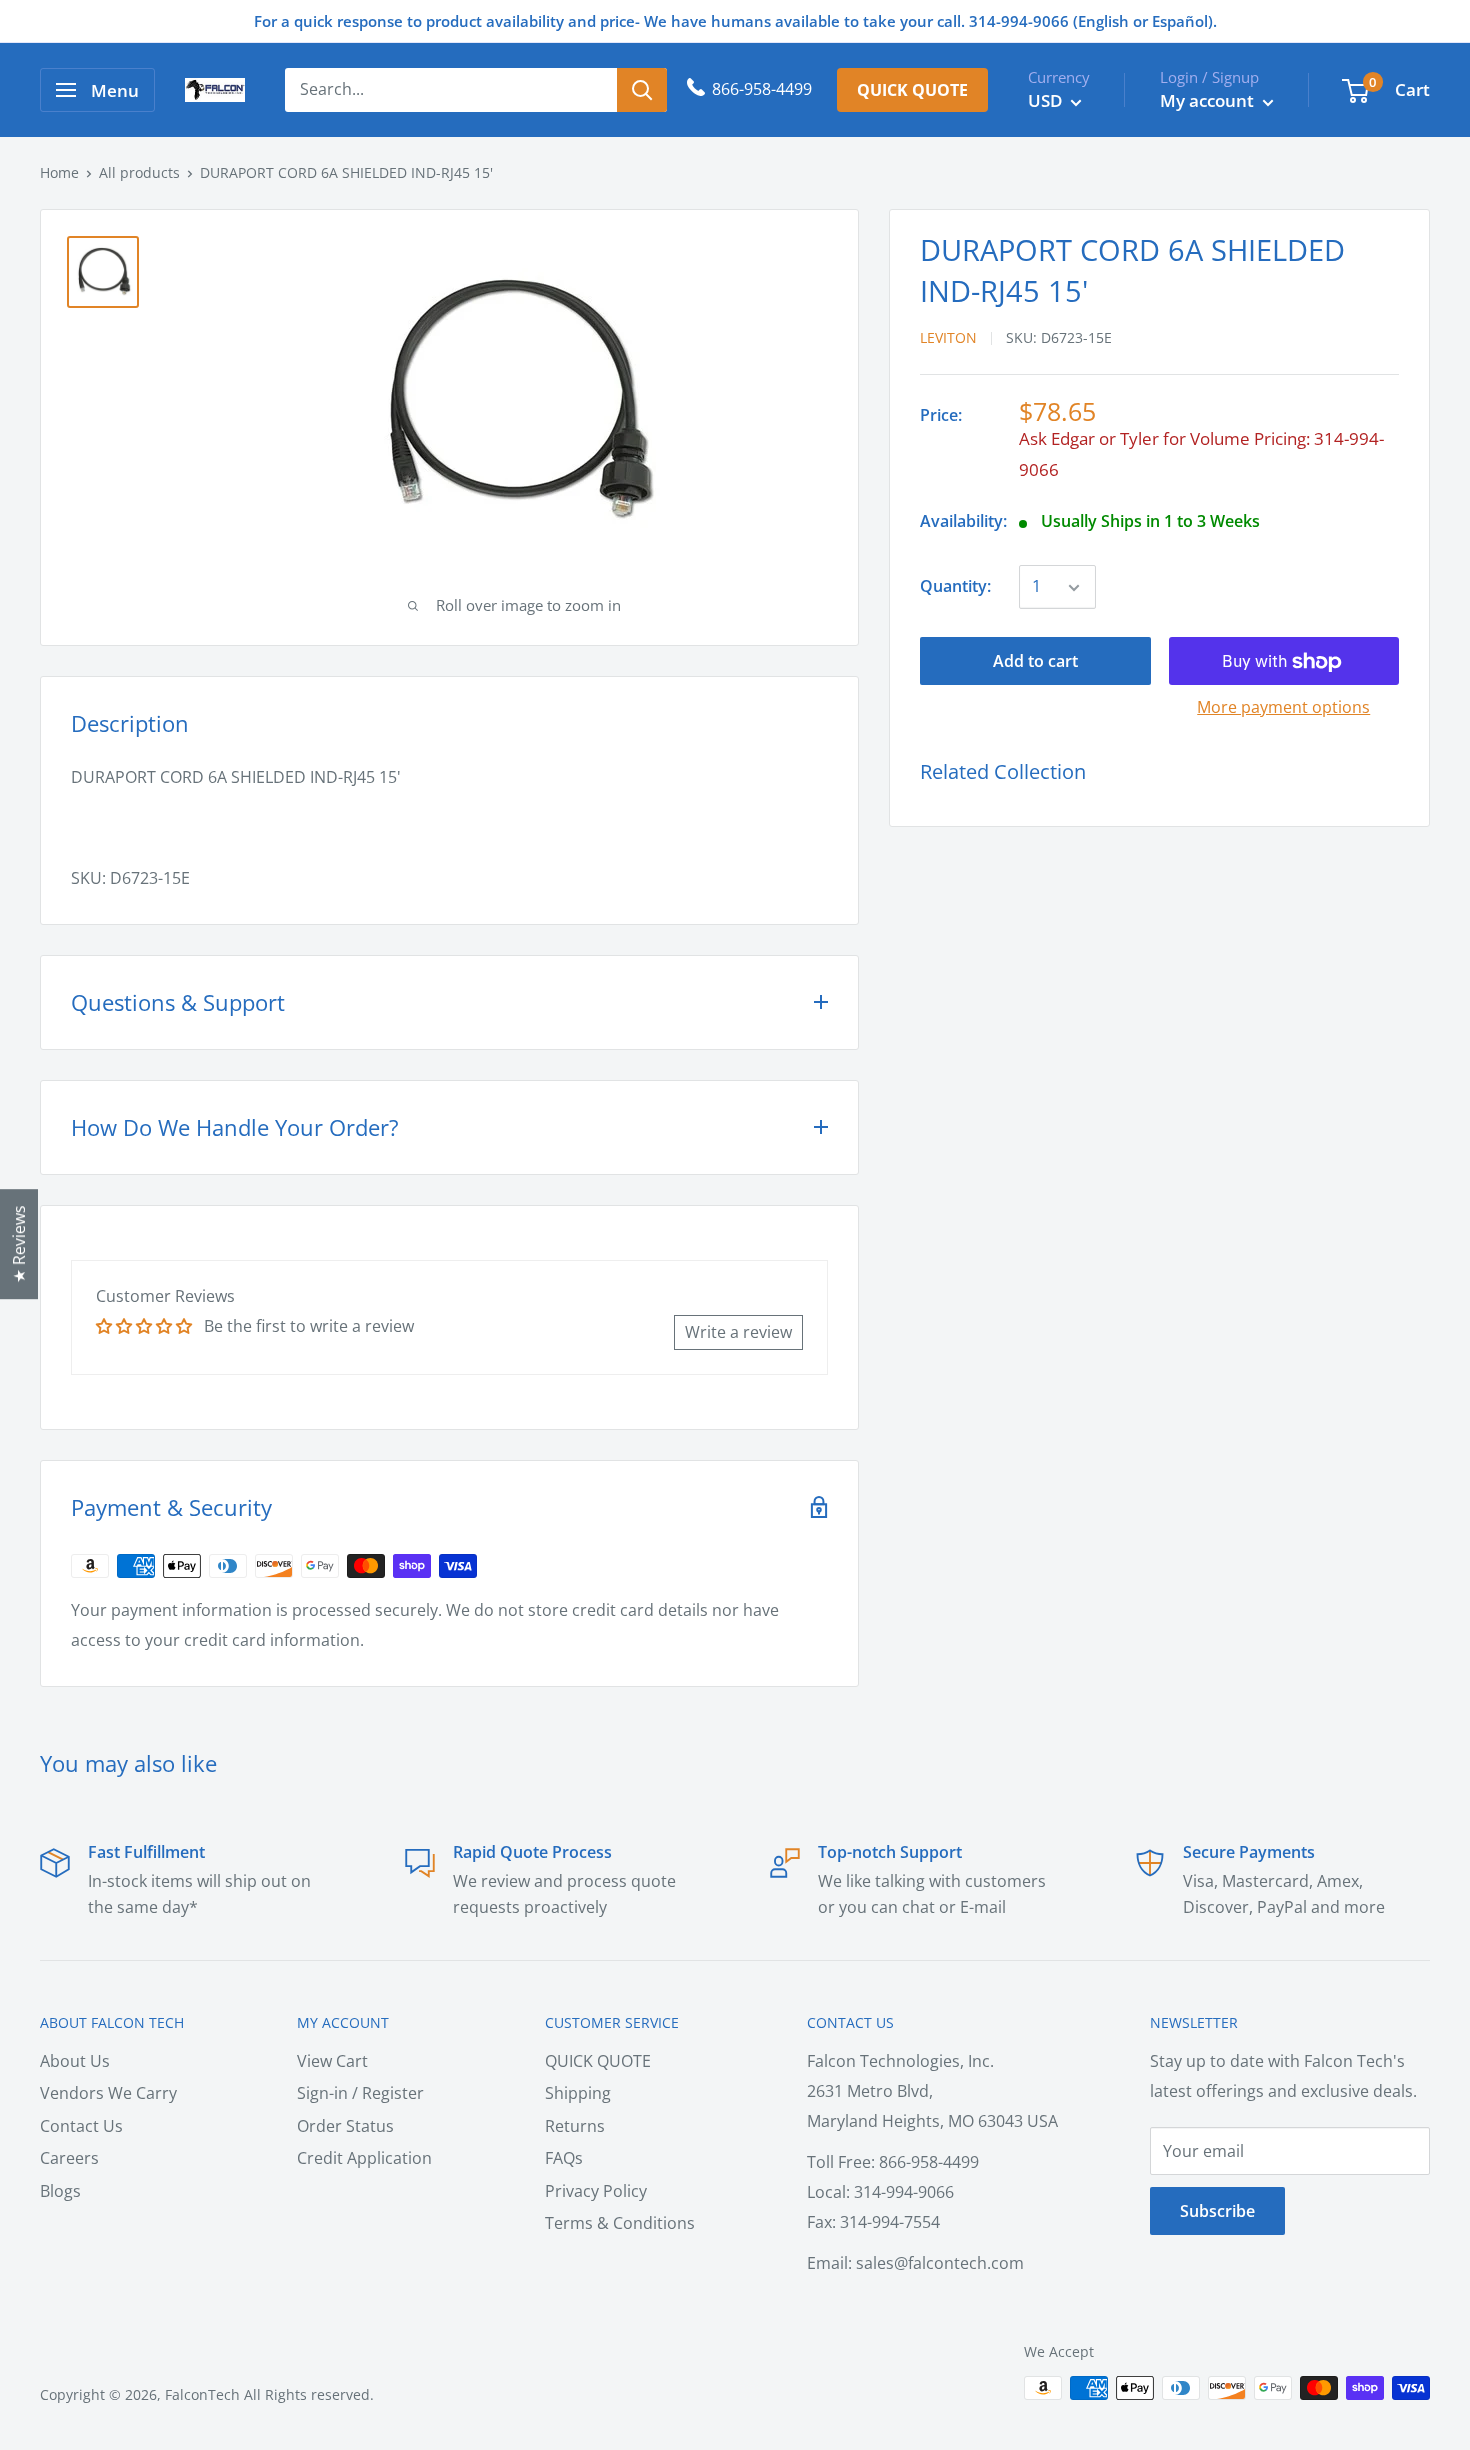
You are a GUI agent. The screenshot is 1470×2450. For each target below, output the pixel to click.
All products (139, 172)
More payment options (1283, 708)
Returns (575, 2126)
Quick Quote (912, 90)
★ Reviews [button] (19, 1244)
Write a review (738, 1332)
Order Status (345, 2126)
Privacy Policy (596, 2191)
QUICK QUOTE (598, 2061)
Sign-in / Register (360, 2093)
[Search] (642, 90)
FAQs (564, 2158)
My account (1209, 100)
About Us (75, 2061)
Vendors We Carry (108, 2093)
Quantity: (955, 587)
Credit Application (364, 2158)
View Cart (332, 2061)
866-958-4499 (762, 89)
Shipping (578, 2093)
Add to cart (1035, 662)
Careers (69, 2158)
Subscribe (1217, 2211)
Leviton (948, 338)
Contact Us (81, 2126)
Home (59, 172)
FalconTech (202, 2394)
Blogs (60, 2191)
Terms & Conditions (620, 2223)
